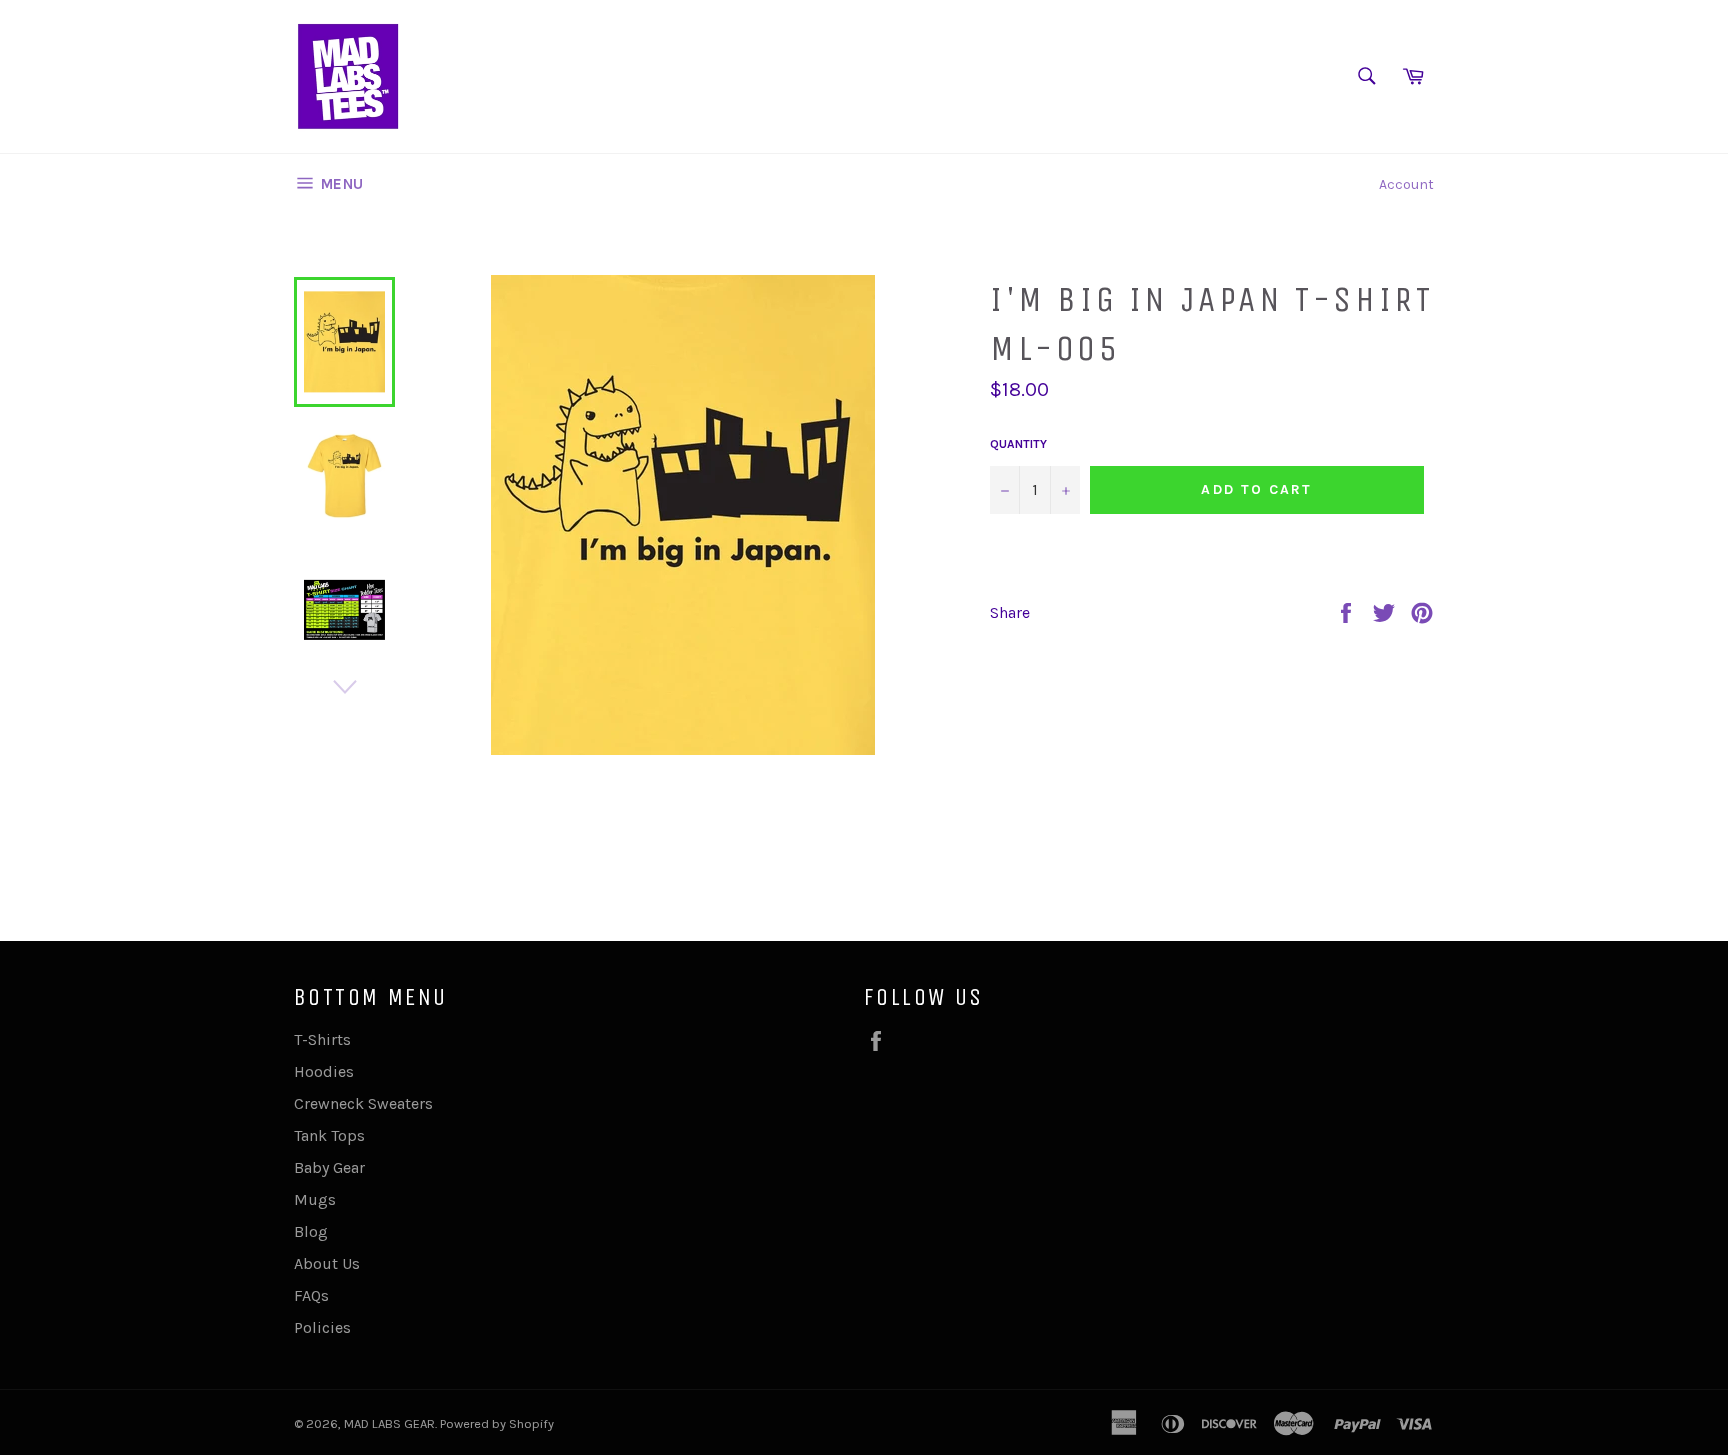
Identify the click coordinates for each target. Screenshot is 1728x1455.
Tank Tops (329, 1135)
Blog (311, 1231)
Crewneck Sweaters (363, 1103)
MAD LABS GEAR (389, 1423)
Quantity (1018, 444)
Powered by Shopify (497, 1423)
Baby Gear (329, 1167)
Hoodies (324, 1071)
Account (1406, 184)
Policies (322, 1327)
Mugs (315, 1199)
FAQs (311, 1295)
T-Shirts (322, 1039)
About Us (327, 1263)
